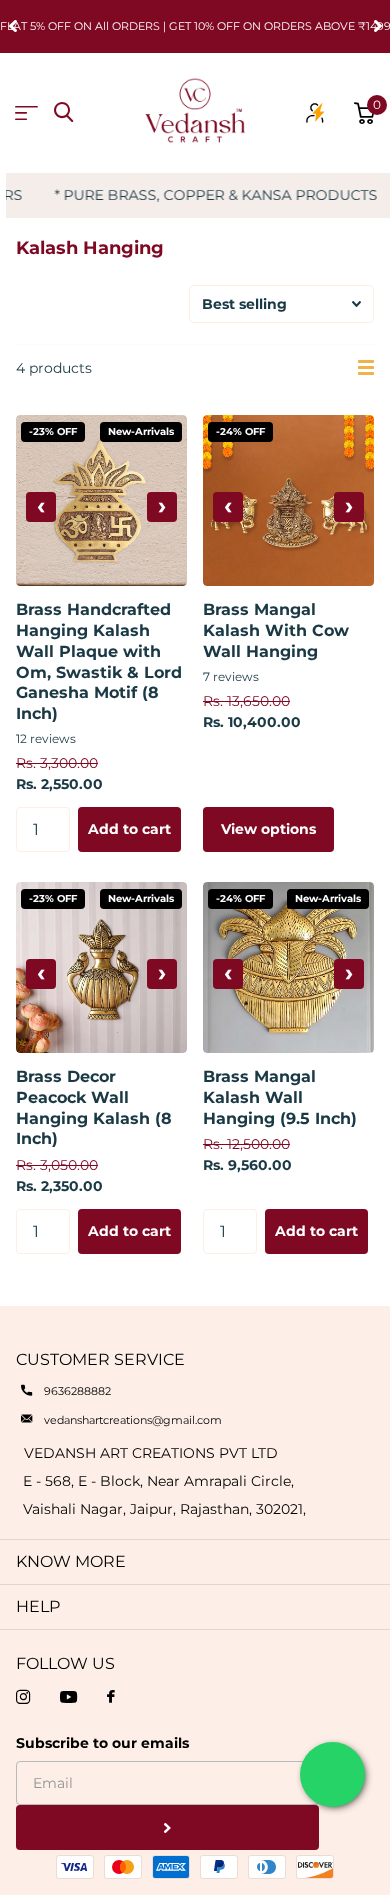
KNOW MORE (71, 1561)
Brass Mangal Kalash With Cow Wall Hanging (276, 630)
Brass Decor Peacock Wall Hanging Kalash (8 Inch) (94, 1107)
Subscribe (167, 1827)
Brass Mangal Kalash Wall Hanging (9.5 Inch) (280, 1097)
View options (268, 829)
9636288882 (77, 1391)
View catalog (26, 113)
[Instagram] (23, 1697)
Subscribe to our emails (102, 1743)
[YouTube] (68, 1697)
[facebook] (111, 1697)
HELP (38, 1606)
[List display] (366, 368)
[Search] (63, 112)
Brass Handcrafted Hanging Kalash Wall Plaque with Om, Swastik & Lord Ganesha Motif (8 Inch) (99, 661)
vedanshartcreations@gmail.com (133, 1420)
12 (46, 738)
